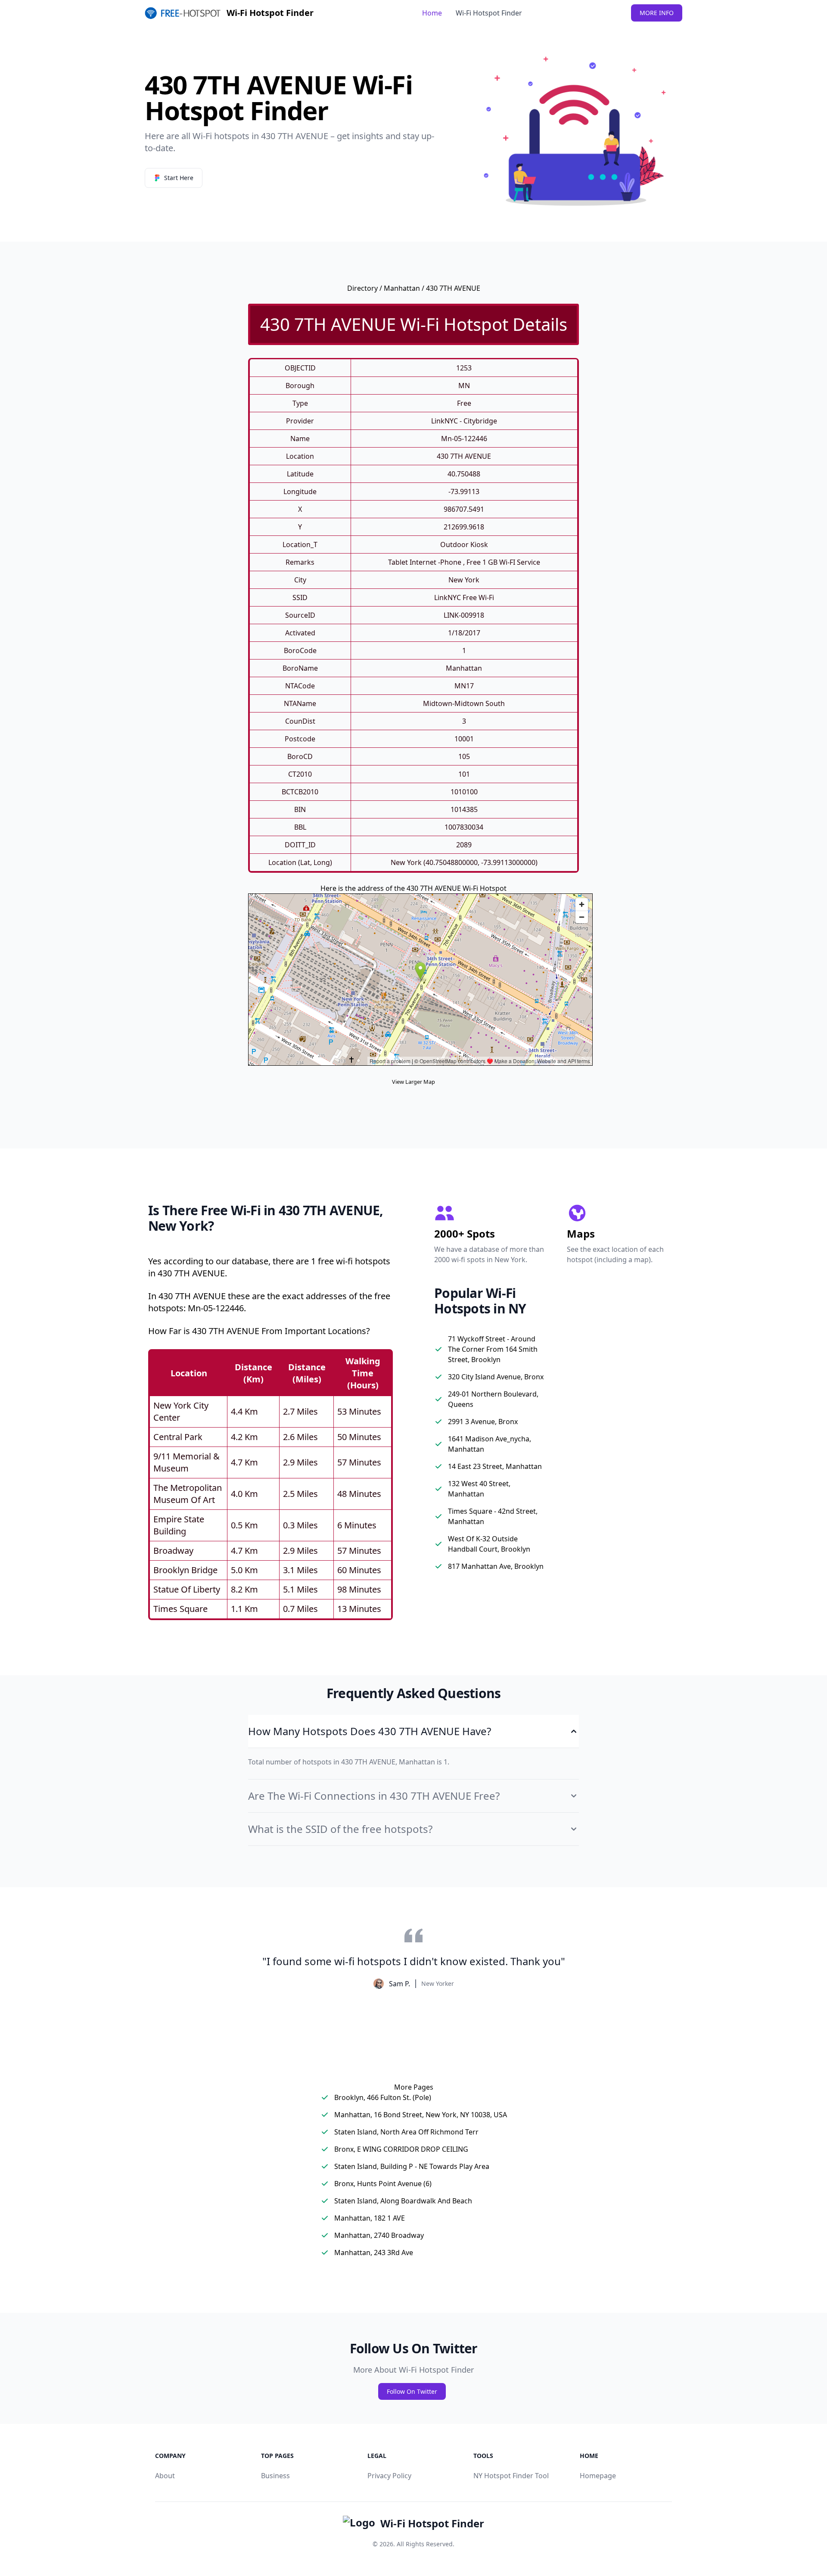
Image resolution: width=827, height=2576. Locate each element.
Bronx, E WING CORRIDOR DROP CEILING (401, 2149)
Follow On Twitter (412, 2391)
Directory (362, 288)
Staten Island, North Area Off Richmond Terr (406, 2132)
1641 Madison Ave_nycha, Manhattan (490, 1444)
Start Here (179, 178)
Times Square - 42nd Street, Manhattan (493, 1516)
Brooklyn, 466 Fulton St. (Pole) (383, 2097)
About (165, 2476)
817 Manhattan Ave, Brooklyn (496, 1566)
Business (275, 2476)
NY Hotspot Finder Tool (511, 2476)
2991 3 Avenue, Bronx (483, 1422)
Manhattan (402, 288)
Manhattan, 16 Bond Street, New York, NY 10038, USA (421, 2115)
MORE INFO (657, 13)
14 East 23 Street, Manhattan (495, 1466)
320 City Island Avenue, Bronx (496, 1377)
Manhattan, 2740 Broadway (379, 2235)
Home (432, 13)
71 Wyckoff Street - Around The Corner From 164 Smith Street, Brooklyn (493, 1349)
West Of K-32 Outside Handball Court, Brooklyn (489, 1544)
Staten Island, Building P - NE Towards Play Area (412, 2166)
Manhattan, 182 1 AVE (370, 2218)
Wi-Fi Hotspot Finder (489, 13)
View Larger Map (413, 1082)
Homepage (598, 2476)
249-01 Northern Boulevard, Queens (493, 1399)
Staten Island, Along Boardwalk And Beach (403, 2201)
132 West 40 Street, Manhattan (479, 1489)
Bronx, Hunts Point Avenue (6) (383, 2184)
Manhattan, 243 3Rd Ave (374, 2252)
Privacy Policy (389, 2476)
